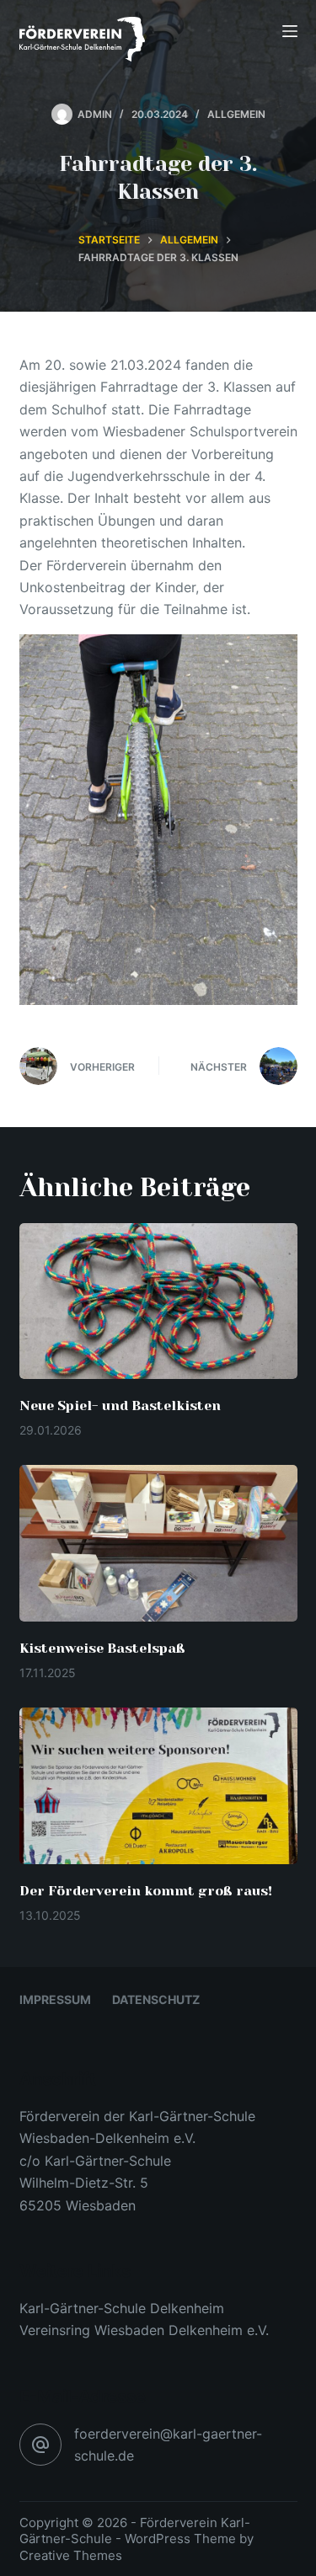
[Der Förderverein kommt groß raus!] (158, 1786)
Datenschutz (156, 1999)
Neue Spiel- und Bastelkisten (120, 1406)
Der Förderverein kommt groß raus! (146, 1891)
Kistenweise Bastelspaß (102, 1648)
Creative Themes (71, 2555)
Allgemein (236, 114)
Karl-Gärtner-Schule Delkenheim (122, 2308)
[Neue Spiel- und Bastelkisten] (158, 1301)
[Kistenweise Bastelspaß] (158, 1543)
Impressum (55, 1999)
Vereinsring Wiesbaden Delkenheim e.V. (144, 2330)
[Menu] (290, 31)
